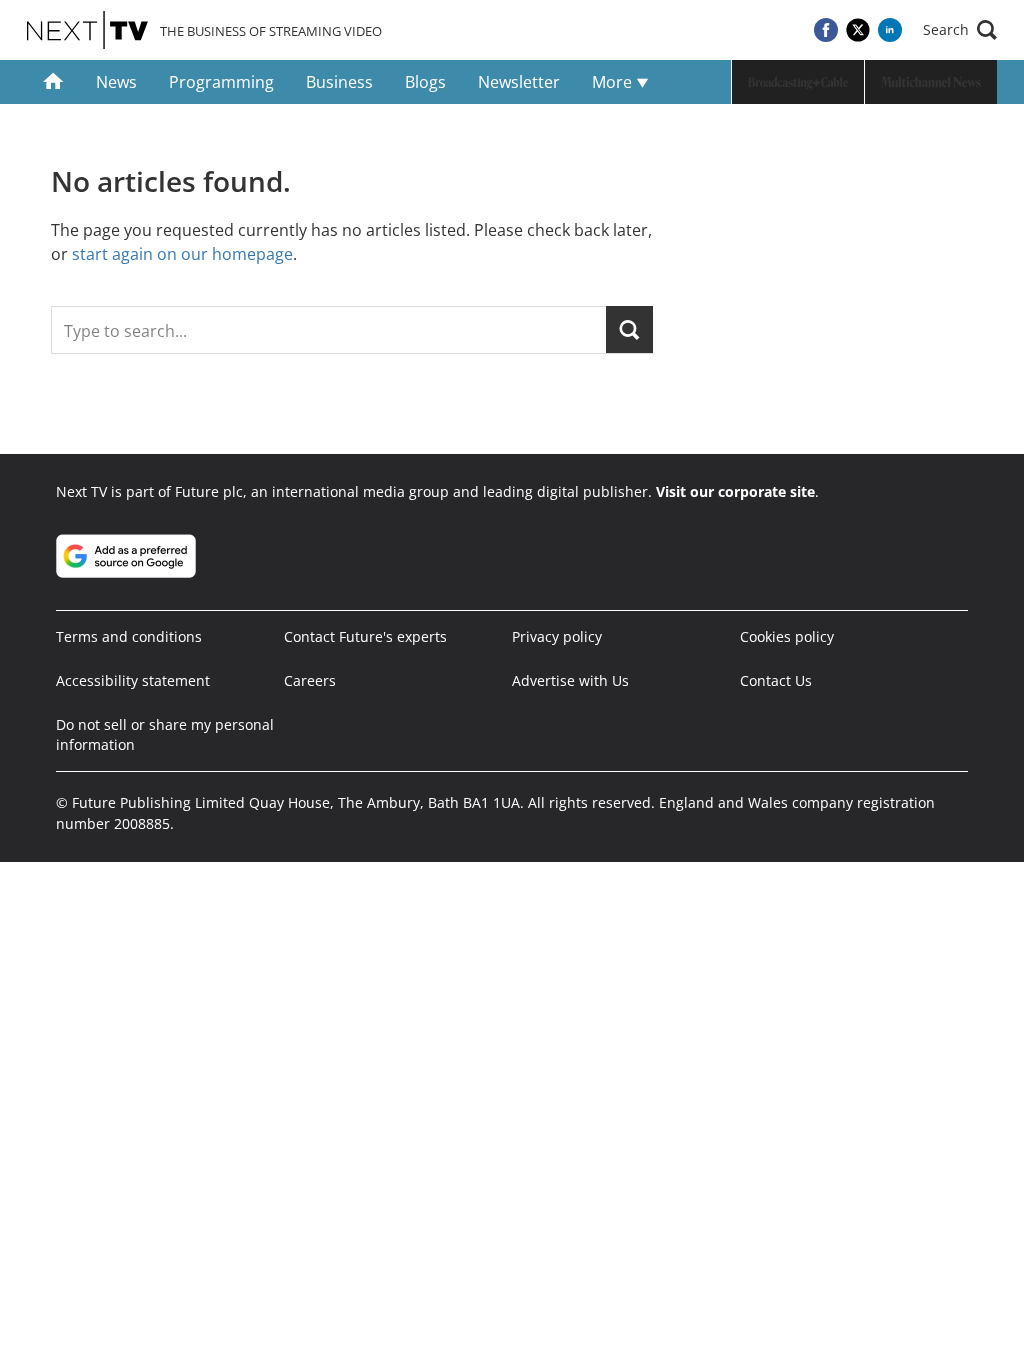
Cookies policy (787, 636)
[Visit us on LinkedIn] (890, 30)
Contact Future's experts (365, 636)
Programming (221, 82)
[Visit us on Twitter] (858, 30)
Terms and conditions (129, 636)
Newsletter (519, 82)
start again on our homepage (182, 254)
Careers (310, 680)
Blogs (425, 82)
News (116, 82)
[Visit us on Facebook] (826, 30)
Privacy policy (557, 636)
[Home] (53, 82)
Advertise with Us (570, 680)
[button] (960, 30)
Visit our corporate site (735, 491)
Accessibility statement (133, 680)
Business (339, 82)
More (614, 82)
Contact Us (776, 680)
